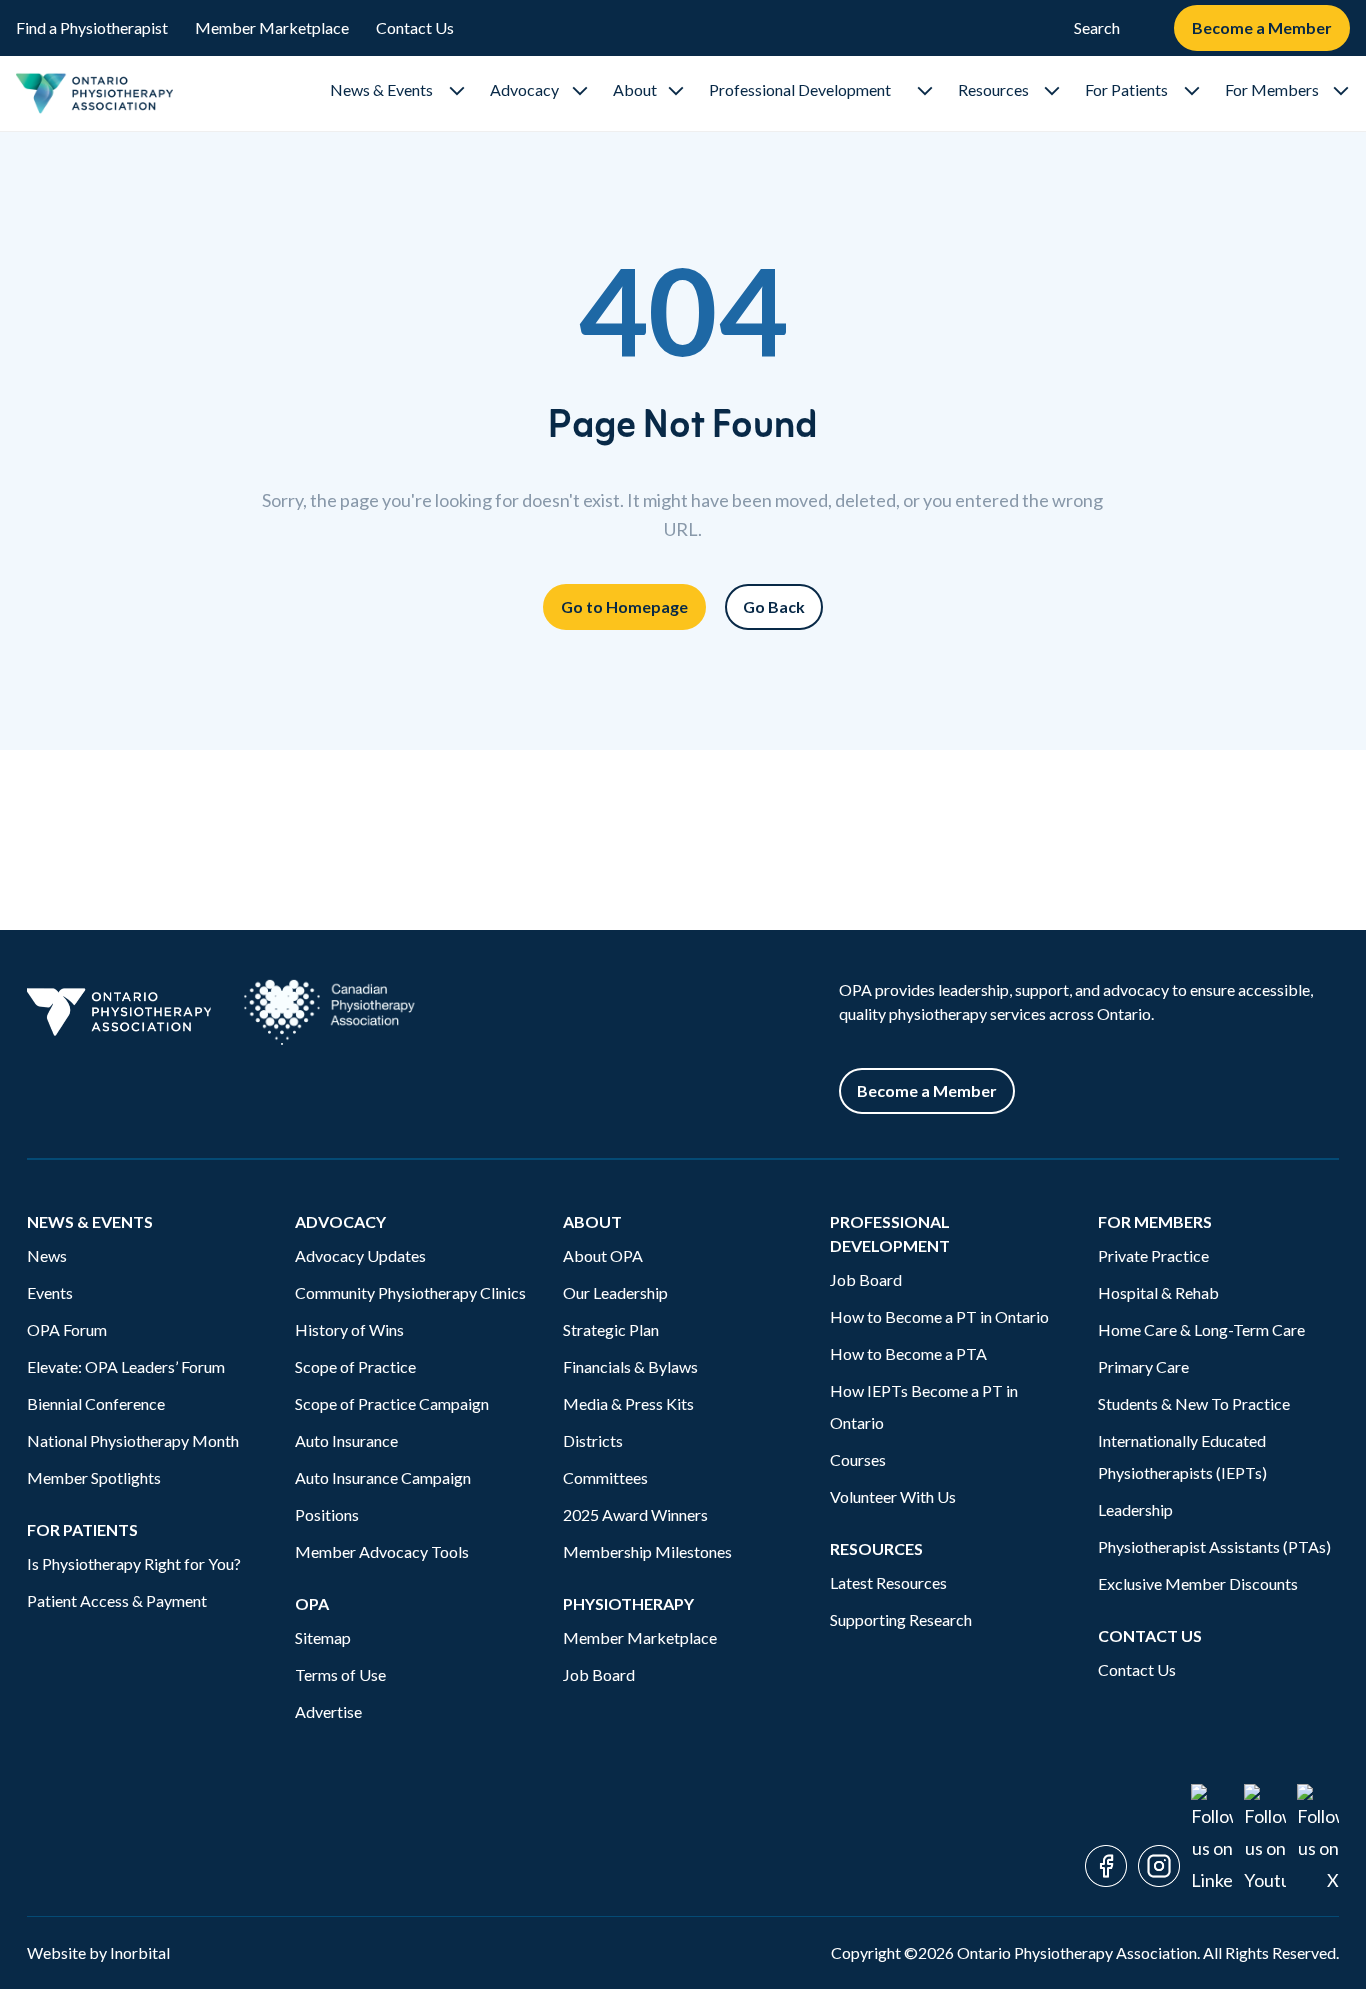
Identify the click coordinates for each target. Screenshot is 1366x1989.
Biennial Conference (96, 1403)
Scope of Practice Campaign (392, 1403)
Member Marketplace (272, 27)
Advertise (328, 1711)
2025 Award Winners (635, 1514)
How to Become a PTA (908, 1353)
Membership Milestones (647, 1551)
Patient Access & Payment (117, 1600)
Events (50, 1292)
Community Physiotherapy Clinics (410, 1292)
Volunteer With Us (893, 1496)
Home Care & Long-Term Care (1201, 1329)
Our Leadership (615, 1292)
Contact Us (415, 27)
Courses (858, 1459)
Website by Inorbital (98, 1952)
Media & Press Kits (628, 1403)
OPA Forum (67, 1329)
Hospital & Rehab (1158, 1292)
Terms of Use (340, 1674)
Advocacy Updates (360, 1255)
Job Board (599, 1674)
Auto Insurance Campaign (383, 1477)
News (47, 1255)
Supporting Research (901, 1619)
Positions (327, 1514)
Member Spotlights (94, 1477)
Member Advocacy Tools (382, 1551)
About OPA (603, 1255)
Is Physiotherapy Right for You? (134, 1563)
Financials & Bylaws (630, 1366)
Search (1097, 27)
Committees (605, 1477)
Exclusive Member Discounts (1198, 1583)
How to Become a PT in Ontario (939, 1316)
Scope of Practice (355, 1366)
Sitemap (323, 1637)
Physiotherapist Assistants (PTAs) (1214, 1546)
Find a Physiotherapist (92, 27)
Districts (593, 1440)
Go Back (774, 606)
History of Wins (349, 1329)
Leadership (1135, 1509)
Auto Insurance (348, 1440)
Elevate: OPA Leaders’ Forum (126, 1366)
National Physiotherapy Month (133, 1440)
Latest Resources (888, 1582)
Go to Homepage (624, 606)
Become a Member (1262, 27)
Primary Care (1143, 1366)
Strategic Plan (611, 1329)
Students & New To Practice (1194, 1403)
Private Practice (1153, 1255)
